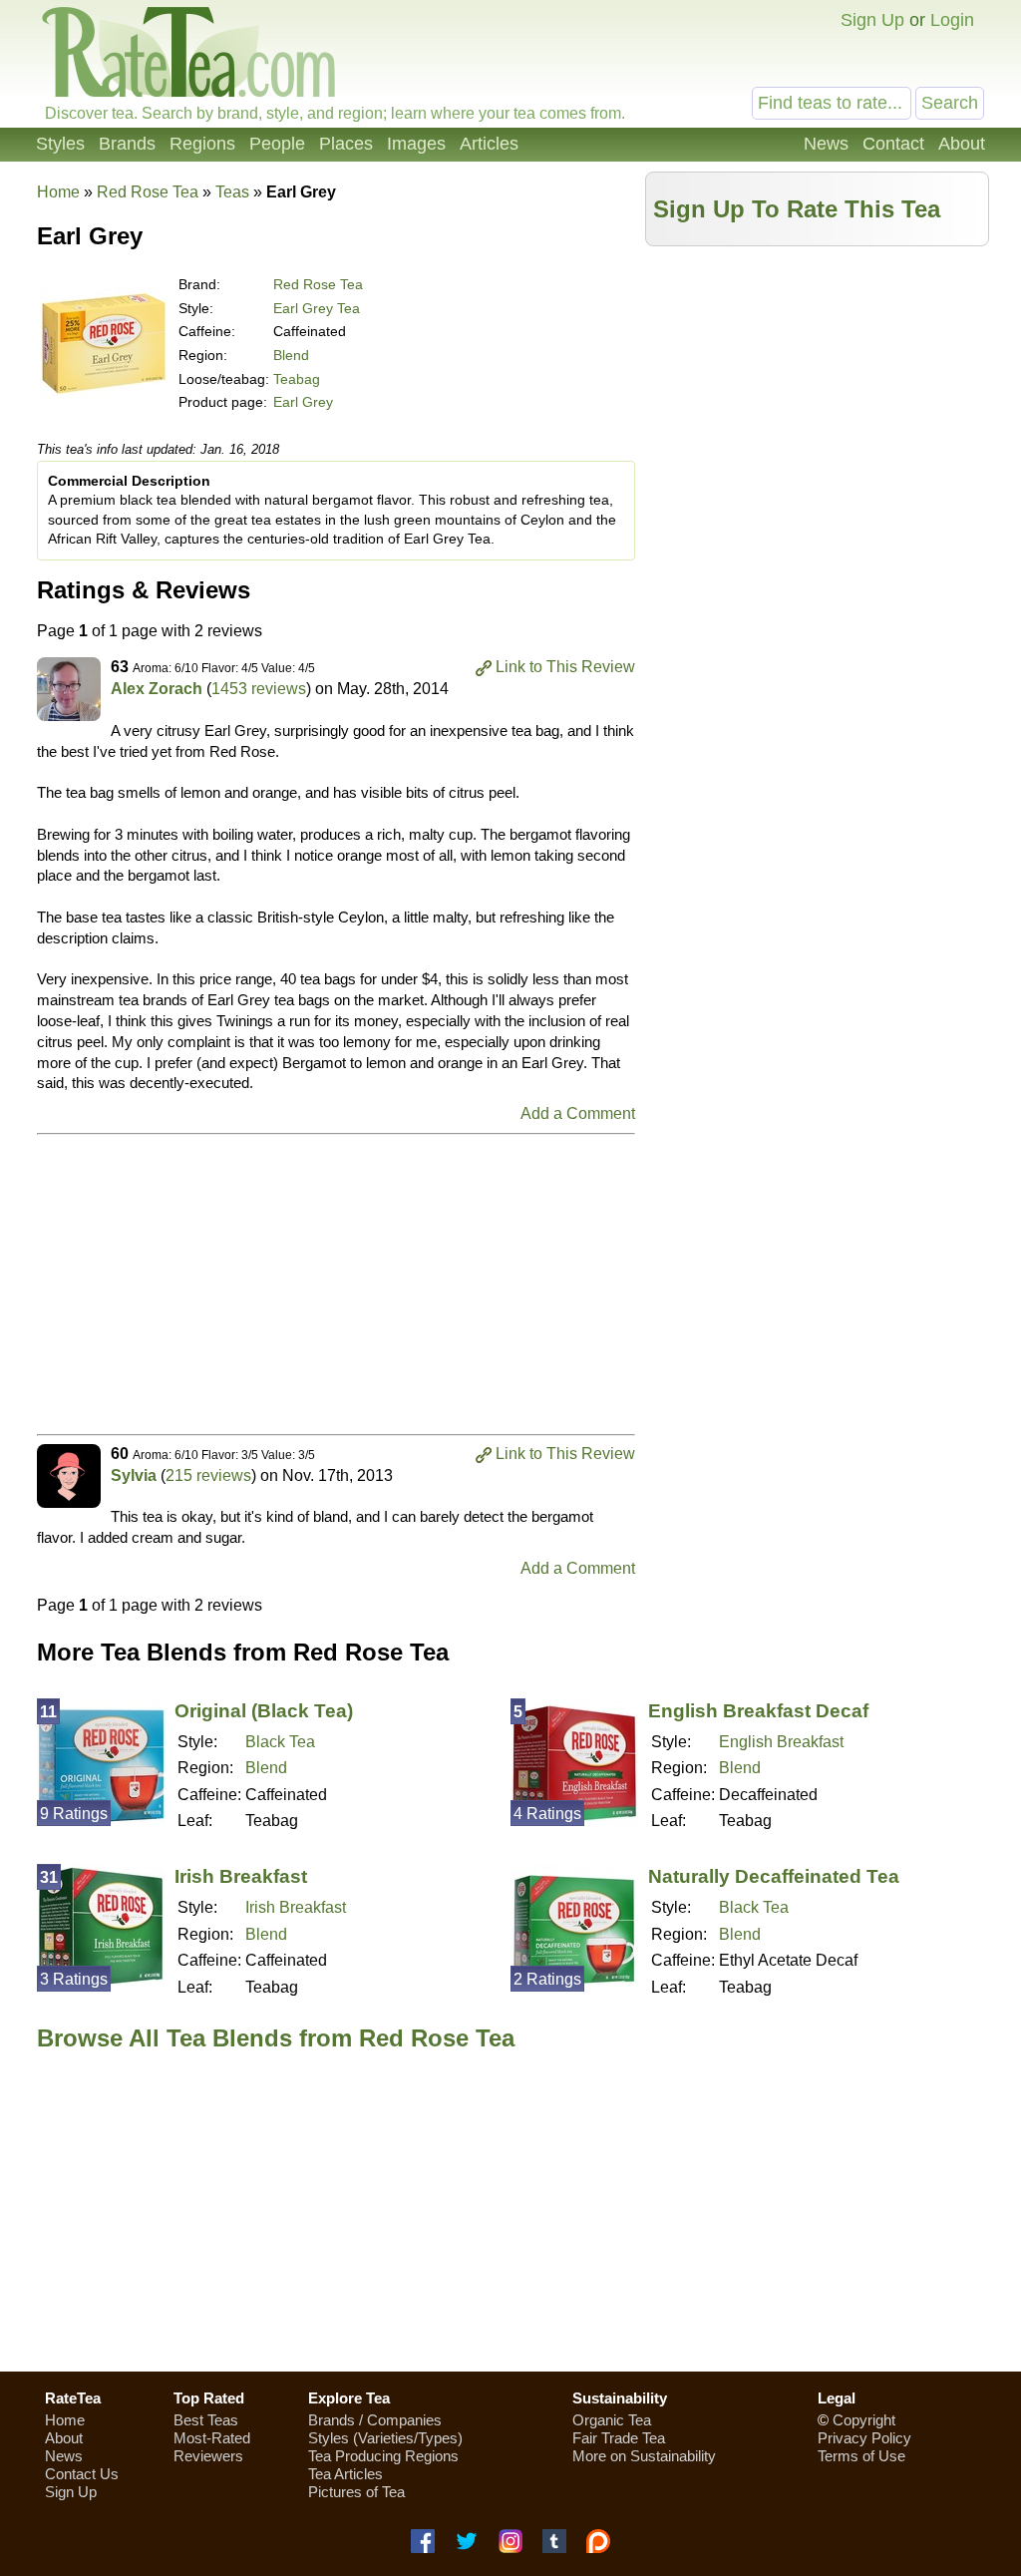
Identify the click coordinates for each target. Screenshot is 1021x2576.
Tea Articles (345, 2474)
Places (346, 144)
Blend (291, 355)
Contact (893, 144)
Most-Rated (212, 2438)
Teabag (297, 379)
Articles (489, 144)
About (962, 144)
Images (416, 144)
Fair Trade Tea (619, 2438)
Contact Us (82, 2474)
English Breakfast (781, 1742)
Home (58, 192)
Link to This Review (565, 667)
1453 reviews (259, 689)
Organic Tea (612, 2420)
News (826, 144)
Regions (202, 144)
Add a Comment (578, 1113)
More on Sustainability (644, 2456)
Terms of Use (861, 2456)
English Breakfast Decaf (758, 1711)
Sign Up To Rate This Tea (797, 209)
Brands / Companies (375, 2420)
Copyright (864, 2420)
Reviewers (208, 2456)
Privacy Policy (864, 2438)
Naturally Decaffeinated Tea (774, 1876)
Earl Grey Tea (317, 308)
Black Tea (280, 1742)
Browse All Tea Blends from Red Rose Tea (276, 2038)
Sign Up (872, 20)
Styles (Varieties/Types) (385, 2438)
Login (952, 20)
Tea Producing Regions (383, 2456)
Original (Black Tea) (264, 1711)
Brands (127, 144)
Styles (60, 144)
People (277, 144)
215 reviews (208, 1475)
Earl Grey (303, 402)
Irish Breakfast (241, 1876)
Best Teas (206, 2420)
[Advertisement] (818, 396)
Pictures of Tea (356, 2492)
